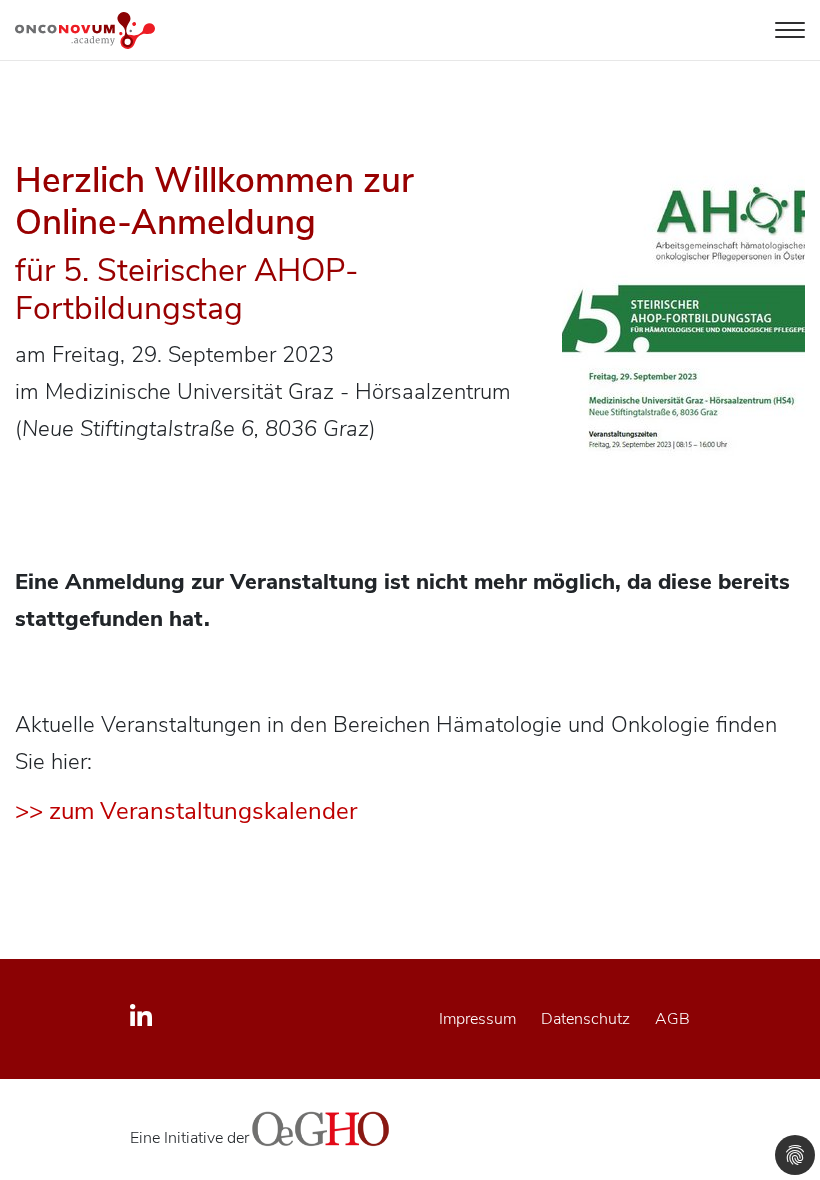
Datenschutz (585, 1019)
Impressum (477, 1019)
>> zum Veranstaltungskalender (186, 811)
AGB (672, 1019)
